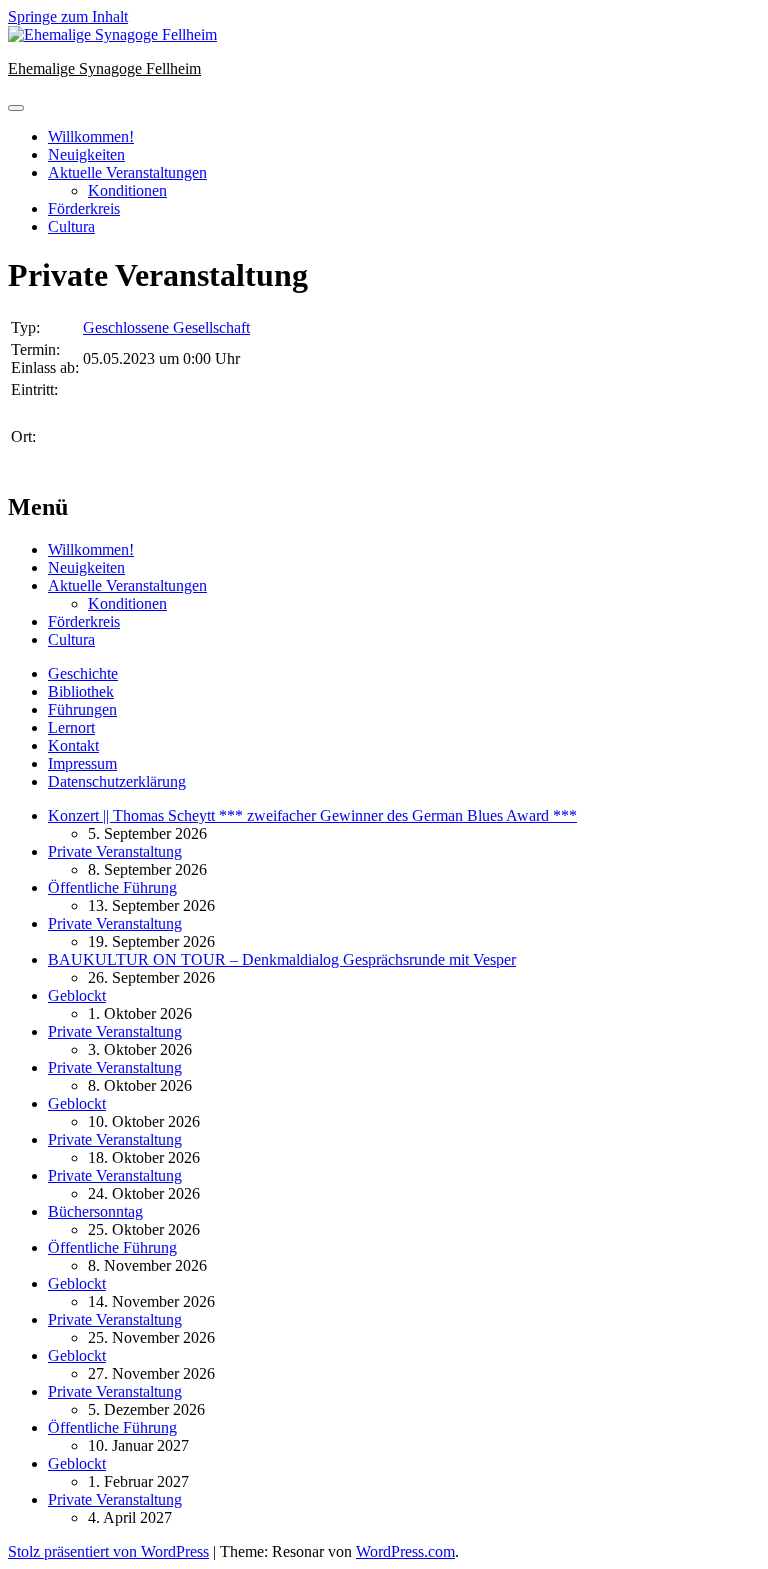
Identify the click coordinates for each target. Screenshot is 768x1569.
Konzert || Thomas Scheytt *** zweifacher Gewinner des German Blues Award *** (312, 815)
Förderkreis (84, 208)
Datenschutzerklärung (117, 781)
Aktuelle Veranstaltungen (127, 172)
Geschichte (83, 673)
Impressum (82, 763)
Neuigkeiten (86, 154)
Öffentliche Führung (112, 887)
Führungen (82, 709)
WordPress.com (405, 1551)
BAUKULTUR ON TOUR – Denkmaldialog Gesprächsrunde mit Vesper (282, 959)
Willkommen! (91, 136)
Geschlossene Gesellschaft (166, 327)
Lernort (71, 727)
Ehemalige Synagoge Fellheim (104, 68)
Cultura (71, 226)
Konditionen (127, 190)
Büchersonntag (95, 1211)
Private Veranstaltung (115, 851)
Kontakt (73, 745)
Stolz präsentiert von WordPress (108, 1551)
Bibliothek (81, 691)
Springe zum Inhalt (68, 16)
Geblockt (77, 995)
